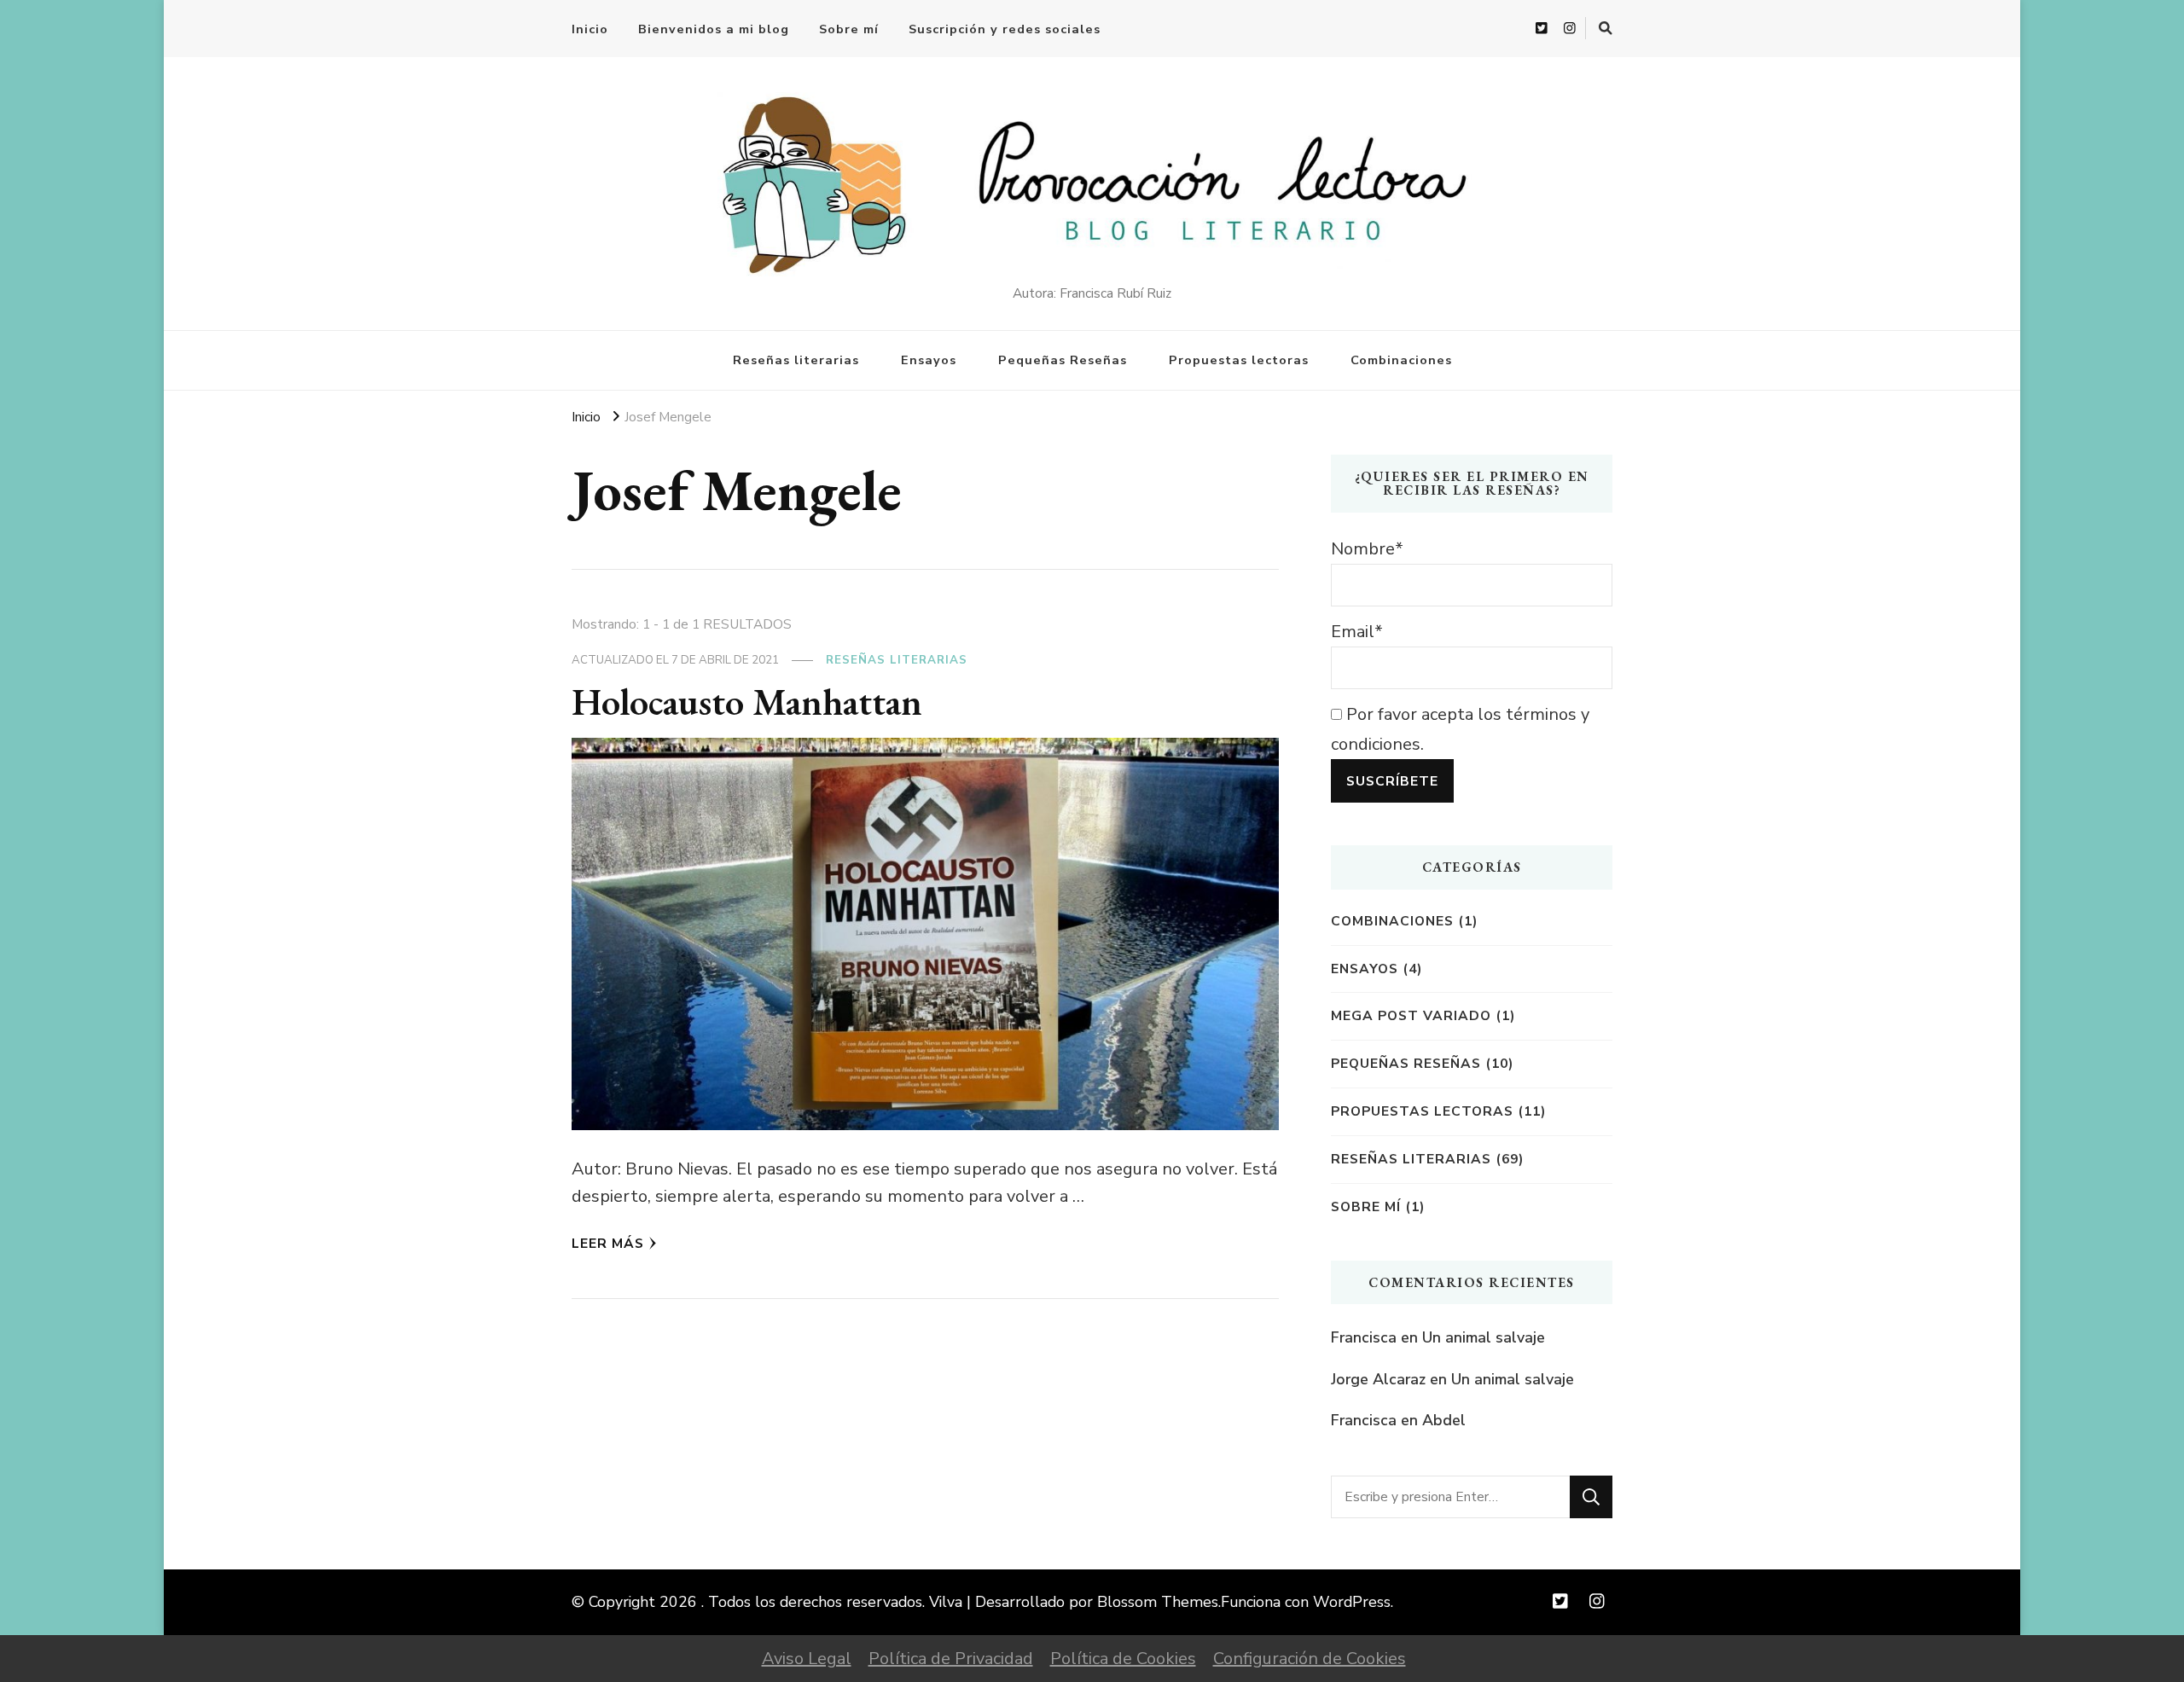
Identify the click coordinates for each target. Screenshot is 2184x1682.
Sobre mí (849, 29)
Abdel (1444, 1420)
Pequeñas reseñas (1406, 1063)
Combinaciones (1401, 360)
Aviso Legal (807, 1659)
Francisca (1364, 1337)
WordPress (1352, 1602)
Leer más (608, 1243)
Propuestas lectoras (1239, 360)
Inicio (590, 29)
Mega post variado (1411, 1015)
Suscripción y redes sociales (1005, 29)
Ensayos (929, 360)
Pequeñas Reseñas (1063, 360)
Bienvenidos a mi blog (714, 29)
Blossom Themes (1158, 1602)
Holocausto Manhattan (747, 701)
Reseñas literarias (796, 360)
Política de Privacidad (951, 1659)
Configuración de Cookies (1310, 1659)
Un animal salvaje (1484, 1337)
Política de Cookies (1123, 1659)
